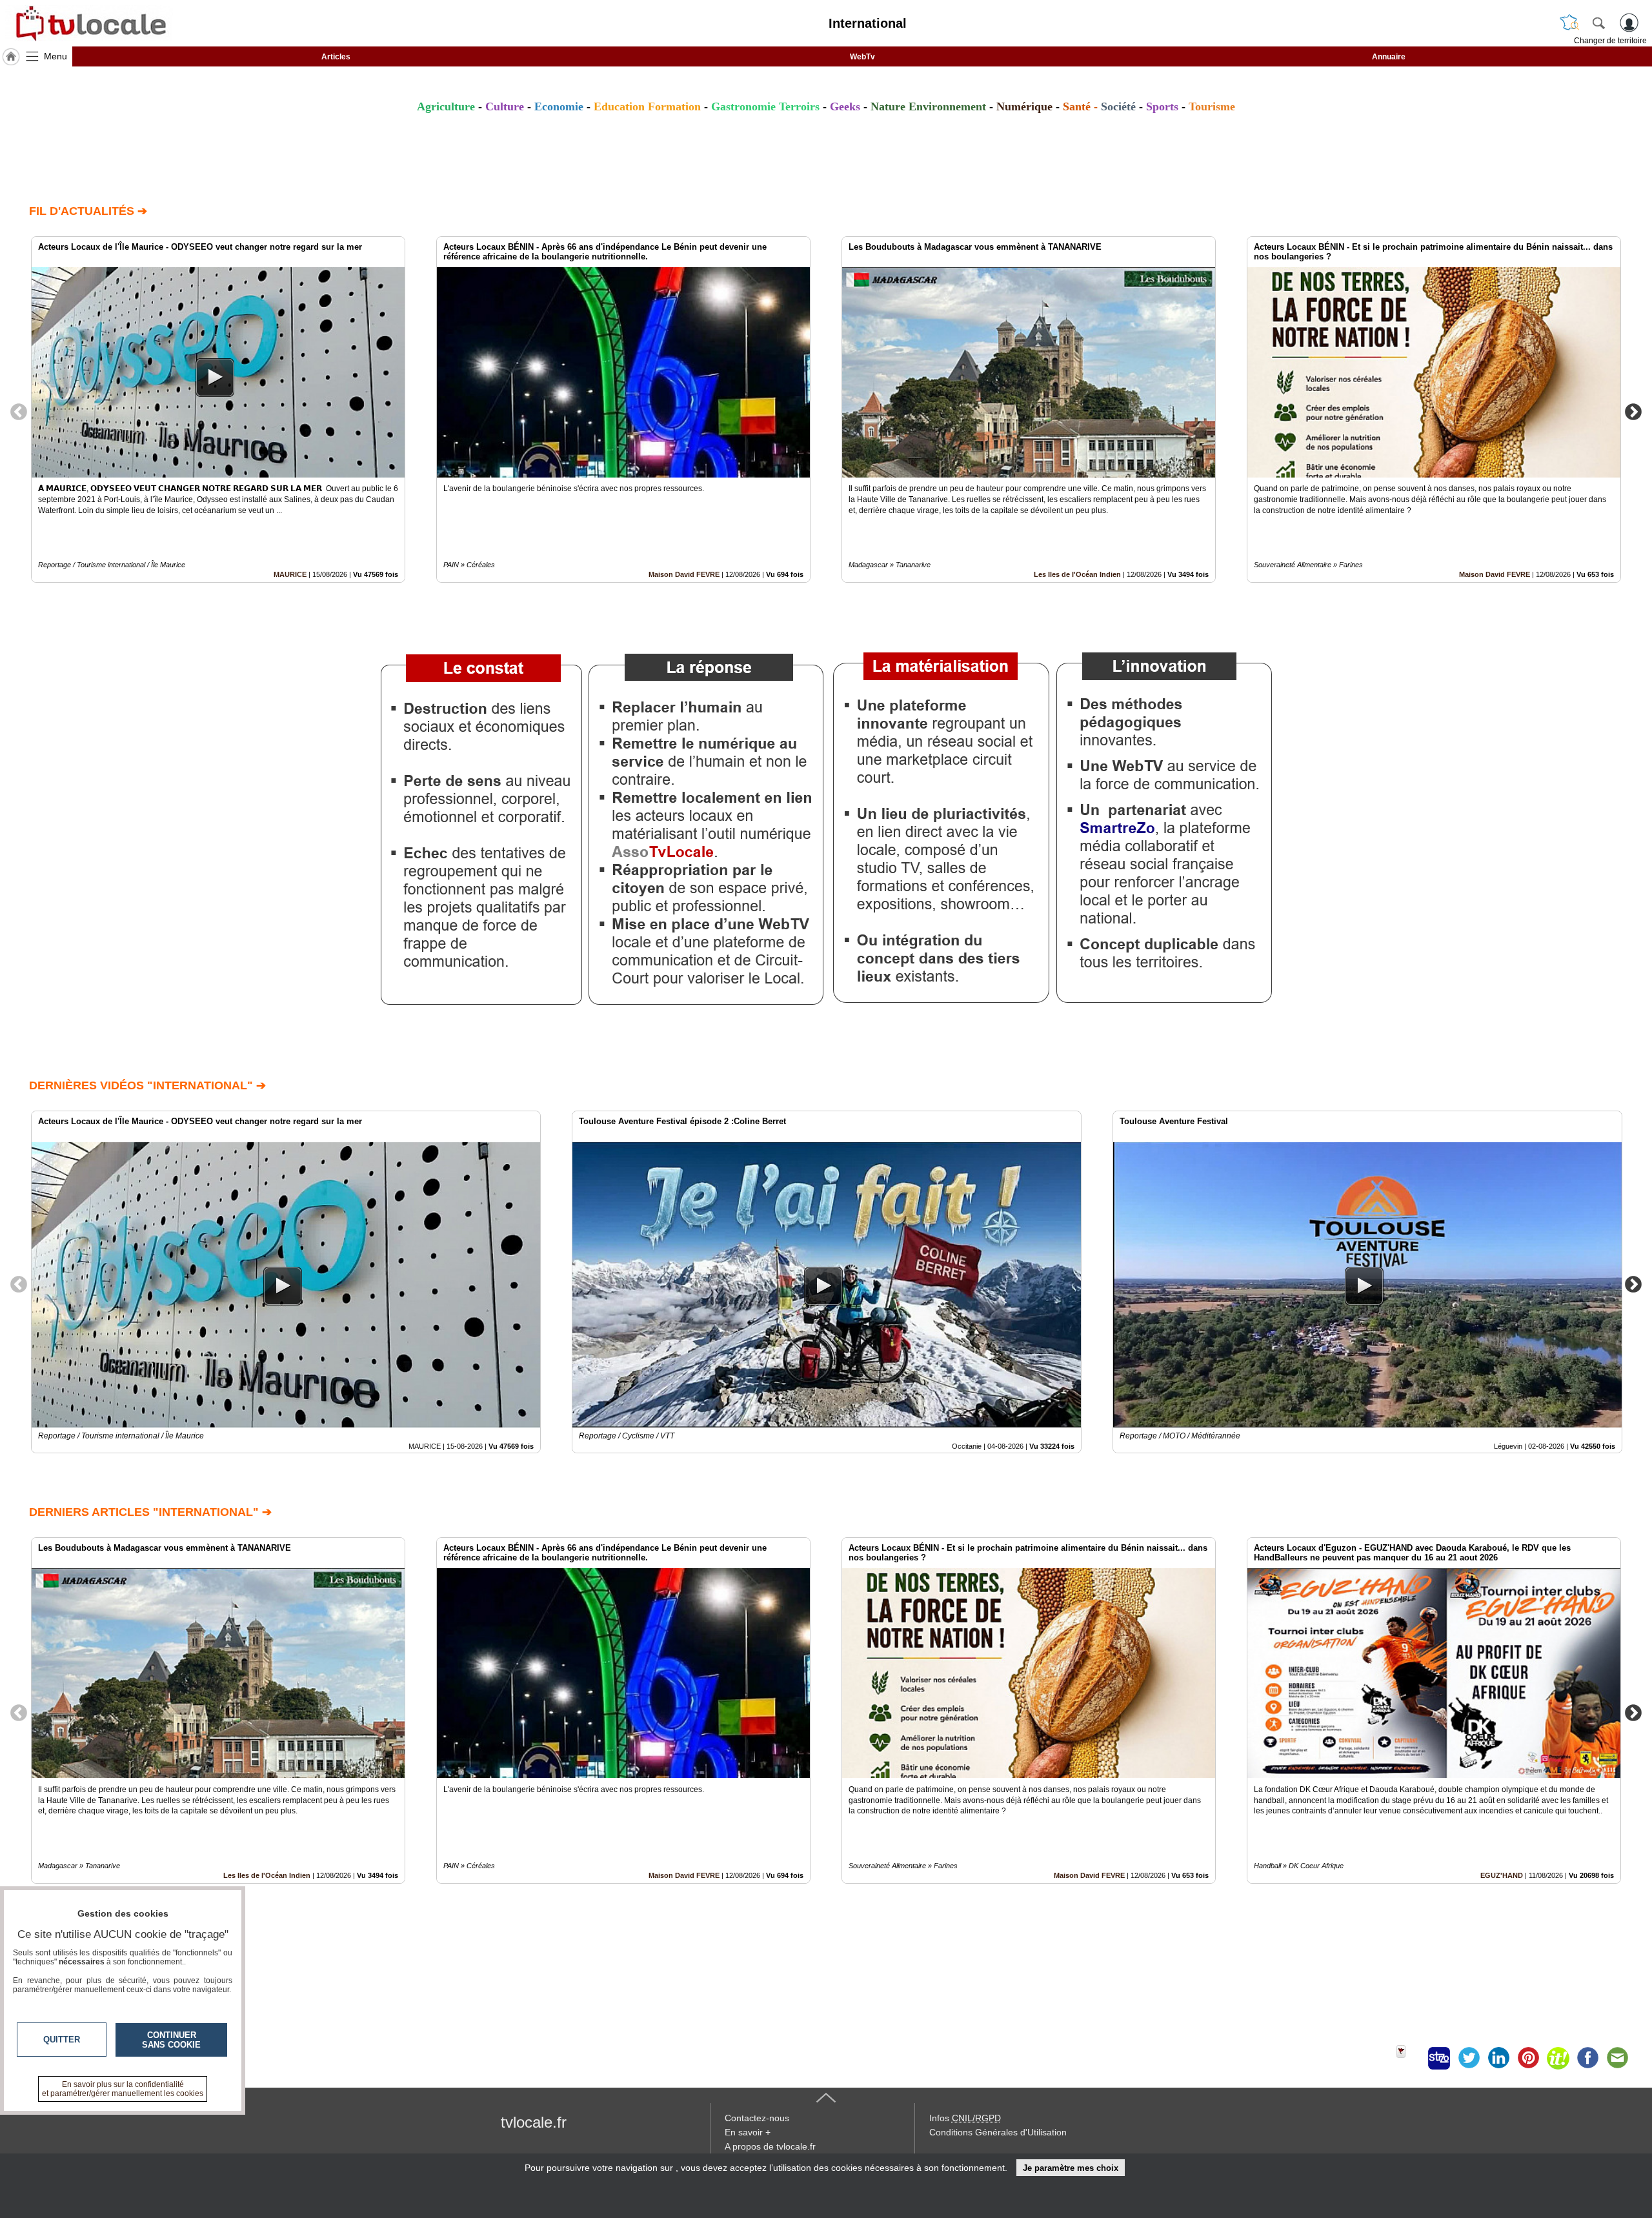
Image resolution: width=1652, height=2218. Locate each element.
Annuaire (1389, 57)
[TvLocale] (89, 23)
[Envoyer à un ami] (1617, 2058)
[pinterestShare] (1528, 2058)
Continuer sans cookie (171, 2040)
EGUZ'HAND (1502, 1875)
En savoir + (748, 2132)
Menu (55, 56)
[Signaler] (1409, 2058)
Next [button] (1633, 411)
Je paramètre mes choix (1071, 2168)
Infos (965, 2118)
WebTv (862, 57)
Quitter (62, 2040)
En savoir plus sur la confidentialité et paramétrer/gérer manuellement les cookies (123, 2089)
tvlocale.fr (534, 2122)
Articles (336, 57)
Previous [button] (19, 411)
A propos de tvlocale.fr (770, 2146)
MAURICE (290, 574)
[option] (218, 409)
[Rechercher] (1598, 23)
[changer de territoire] (1569, 23)
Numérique (1024, 106)
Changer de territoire (1610, 41)
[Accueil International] (11, 57)
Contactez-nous (757, 2118)
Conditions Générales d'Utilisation (998, 2132)
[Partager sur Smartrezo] (1439, 2058)
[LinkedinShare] (1498, 2058)
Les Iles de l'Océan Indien (1077, 574)
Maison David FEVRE (684, 574)
